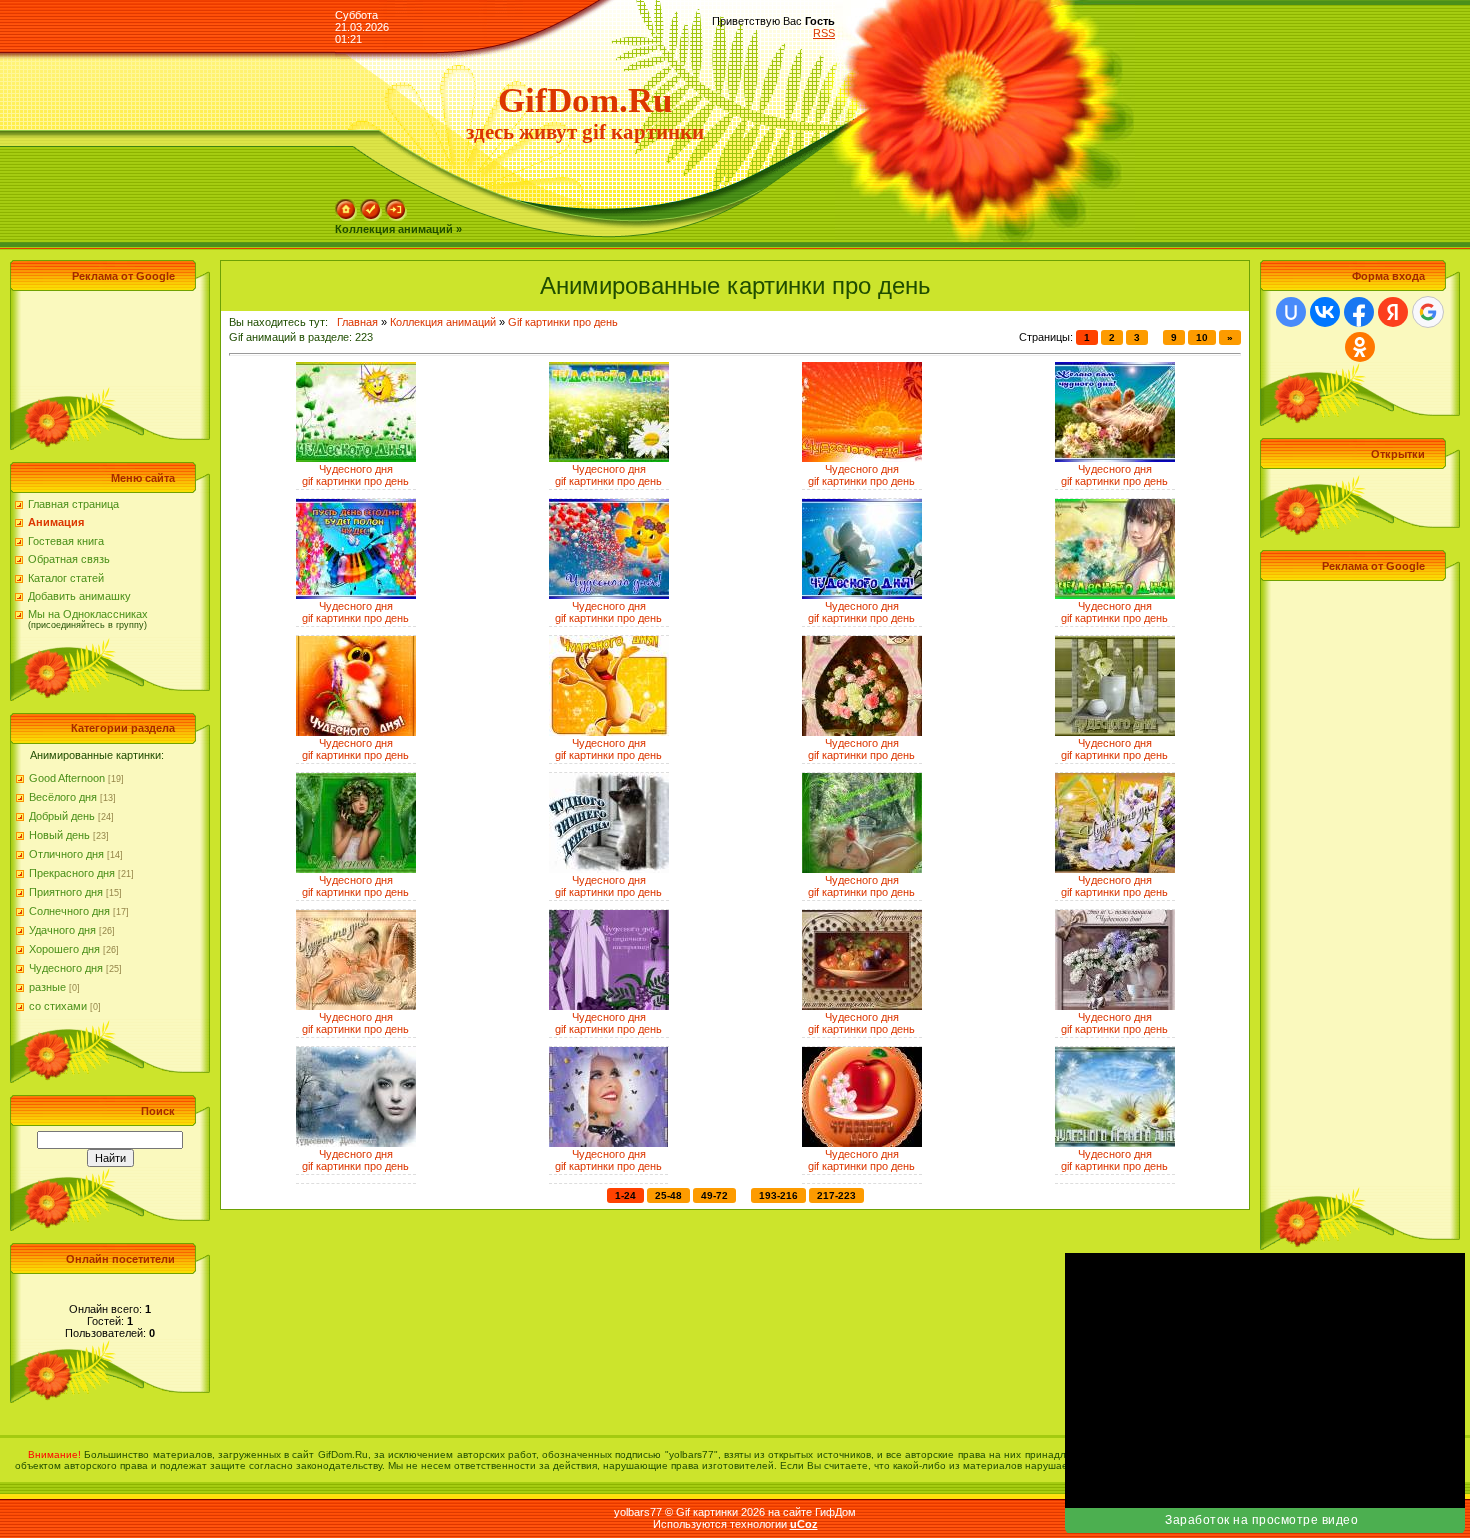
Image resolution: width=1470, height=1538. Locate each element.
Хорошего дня (64, 949)
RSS (824, 33)
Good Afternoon (67, 778)
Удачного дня (62, 930)
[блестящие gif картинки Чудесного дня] (356, 458)
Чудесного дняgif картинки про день (355, 475)
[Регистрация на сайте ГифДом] (371, 217)
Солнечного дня (69, 911)
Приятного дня (66, 892)
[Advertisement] (105, 341)
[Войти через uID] (1291, 312)
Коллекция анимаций (443, 322)
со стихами (58, 1006)
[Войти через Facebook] (1359, 312)
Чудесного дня (66, 968)
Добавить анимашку (79, 596)
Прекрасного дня (72, 873)
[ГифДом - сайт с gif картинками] (346, 217)
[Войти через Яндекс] (1393, 312)
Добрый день (62, 816)
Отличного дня (66, 854)
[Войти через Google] (1428, 312)
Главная (357, 322)
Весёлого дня (63, 797)
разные (47, 987)
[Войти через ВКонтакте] (1325, 312)
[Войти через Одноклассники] (1360, 347)
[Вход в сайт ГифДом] (396, 217)
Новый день (59, 835)
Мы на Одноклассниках (88, 614)
